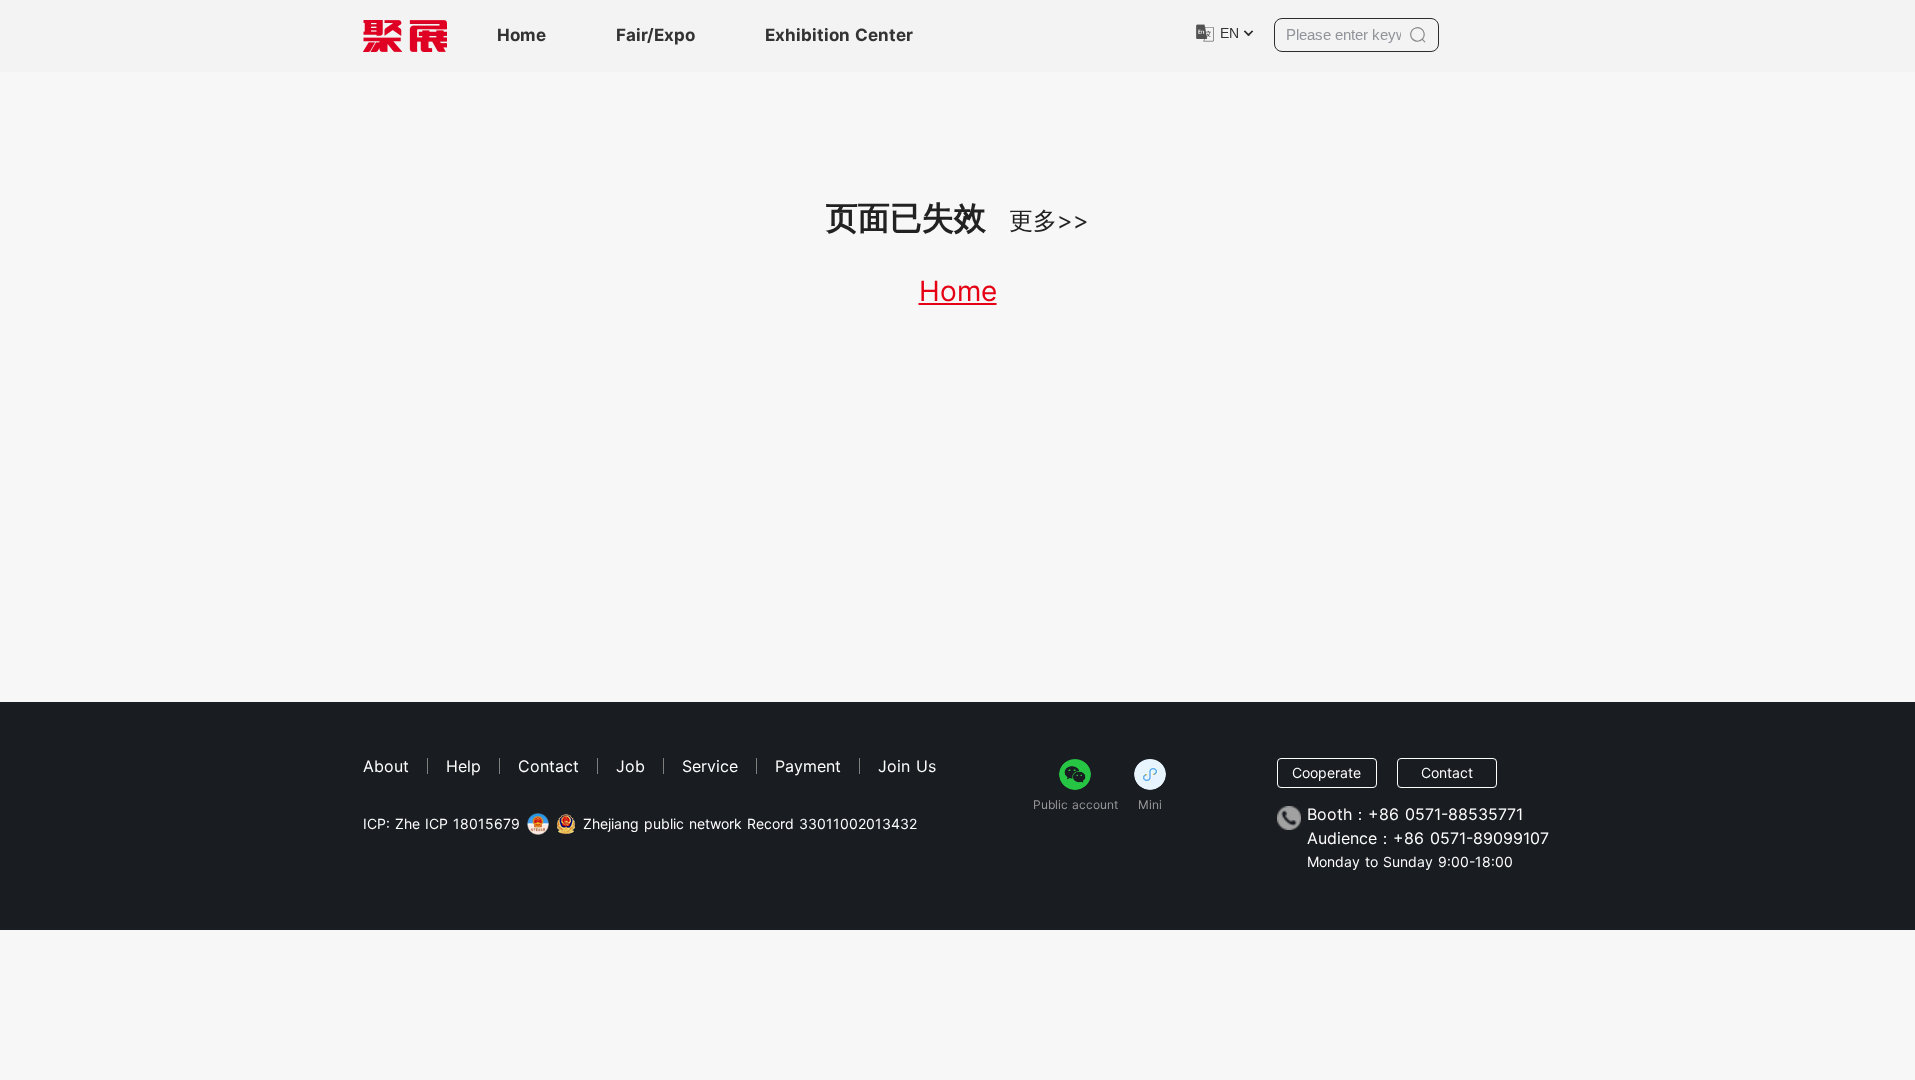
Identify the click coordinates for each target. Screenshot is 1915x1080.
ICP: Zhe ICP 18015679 (441, 824)
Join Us (907, 766)
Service (710, 766)
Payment (808, 766)
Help (463, 766)
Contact (548, 766)
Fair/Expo (655, 35)
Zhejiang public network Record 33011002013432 (750, 824)
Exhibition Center (839, 35)
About (386, 766)
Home (521, 35)
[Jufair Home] (405, 36)
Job (630, 766)
